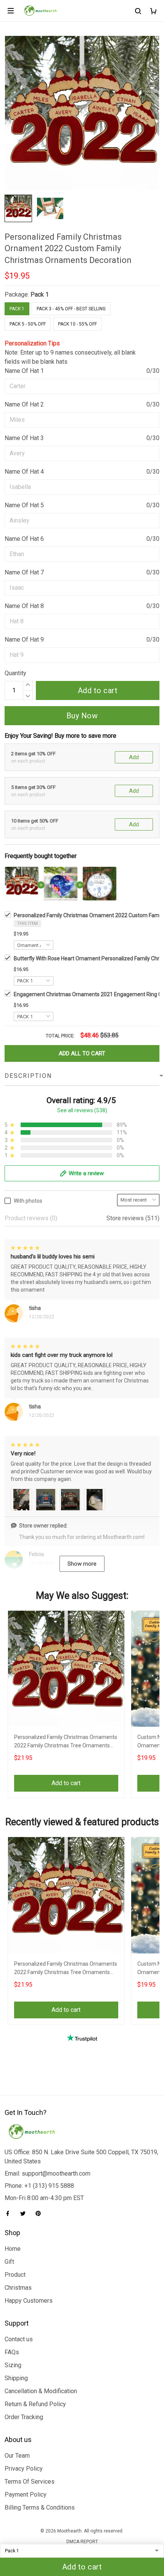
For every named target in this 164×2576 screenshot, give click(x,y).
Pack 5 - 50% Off (28, 324)
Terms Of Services (30, 2482)
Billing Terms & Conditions (40, 2507)
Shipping (16, 2378)
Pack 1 (40, 294)
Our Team (17, 2456)
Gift (9, 2262)
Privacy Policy (24, 2469)
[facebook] (10, 2213)
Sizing (13, 2365)
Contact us (19, 2339)
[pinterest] (40, 2213)
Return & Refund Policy (35, 2404)
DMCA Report (82, 2542)
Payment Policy (26, 2495)
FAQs (12, 2352)
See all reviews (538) (82, 1110)
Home (13, 2249)
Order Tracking (24, 2417)
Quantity (15, 673)
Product (15, 2275)
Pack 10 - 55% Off (77, 324)
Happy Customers (29, 2301)
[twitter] (25, 2213)
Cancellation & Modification (41, 2391)
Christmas (18, 2288)
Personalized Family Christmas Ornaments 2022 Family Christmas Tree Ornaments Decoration (66, 1742)
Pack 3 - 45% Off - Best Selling (71, 309)
